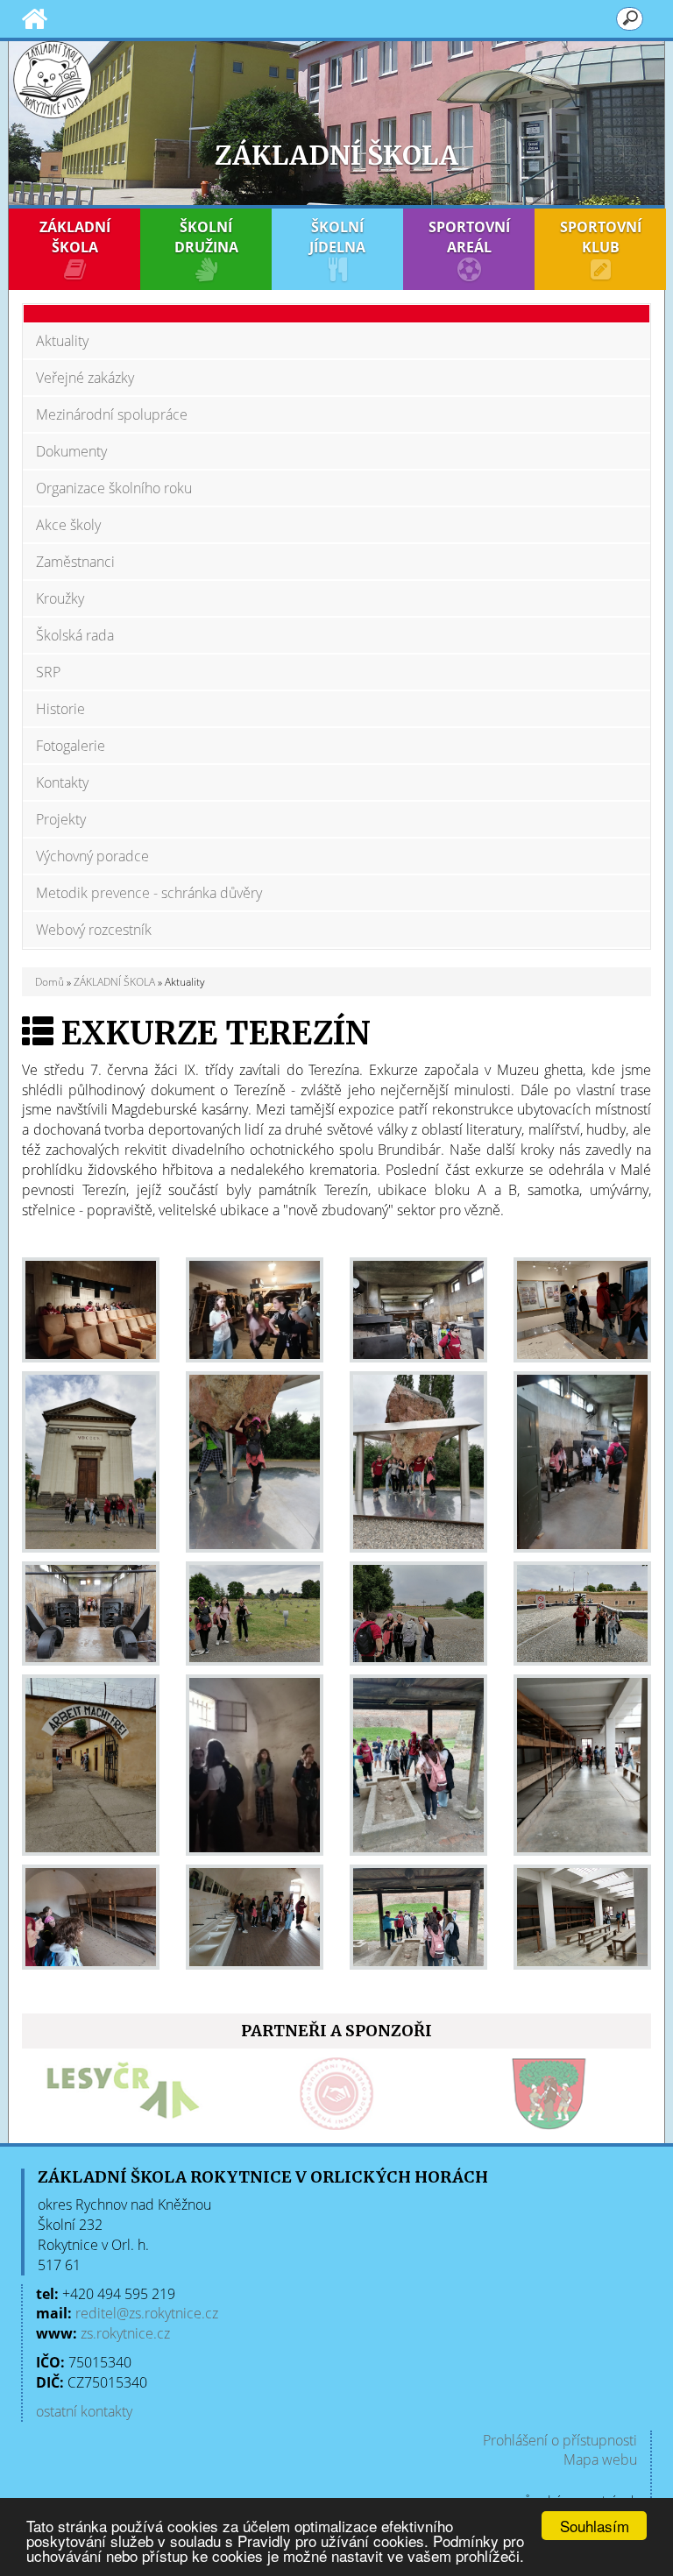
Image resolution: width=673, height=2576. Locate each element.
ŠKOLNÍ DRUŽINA (206, 237)
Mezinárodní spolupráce (112, 414)
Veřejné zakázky (85, 378)
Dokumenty (71, 451)
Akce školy (68, 525)
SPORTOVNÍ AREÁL (469, 237)
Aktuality (62, 341)
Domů (50, 982)
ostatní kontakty (84, 2411)
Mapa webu (600, 2459)
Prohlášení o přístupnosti (560, 2440)
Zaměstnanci (75, 562)
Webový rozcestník (94, 930)
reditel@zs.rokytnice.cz (147, 2313)
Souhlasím (595, 2526)
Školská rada (75, 635)
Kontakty (62, 782)
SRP (48, 672)
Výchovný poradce (92, 856)
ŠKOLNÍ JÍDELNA (337, 237)
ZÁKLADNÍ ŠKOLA (75, 237)
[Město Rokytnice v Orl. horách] (405, 2094)
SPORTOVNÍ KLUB (601, 237)
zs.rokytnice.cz (125, 2333)
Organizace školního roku (114, 488)
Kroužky (60, 598)
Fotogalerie (71, 746)
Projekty (61, 819)
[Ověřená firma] (192, 2094)
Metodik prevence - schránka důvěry (149, 893)
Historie (60, 709)
